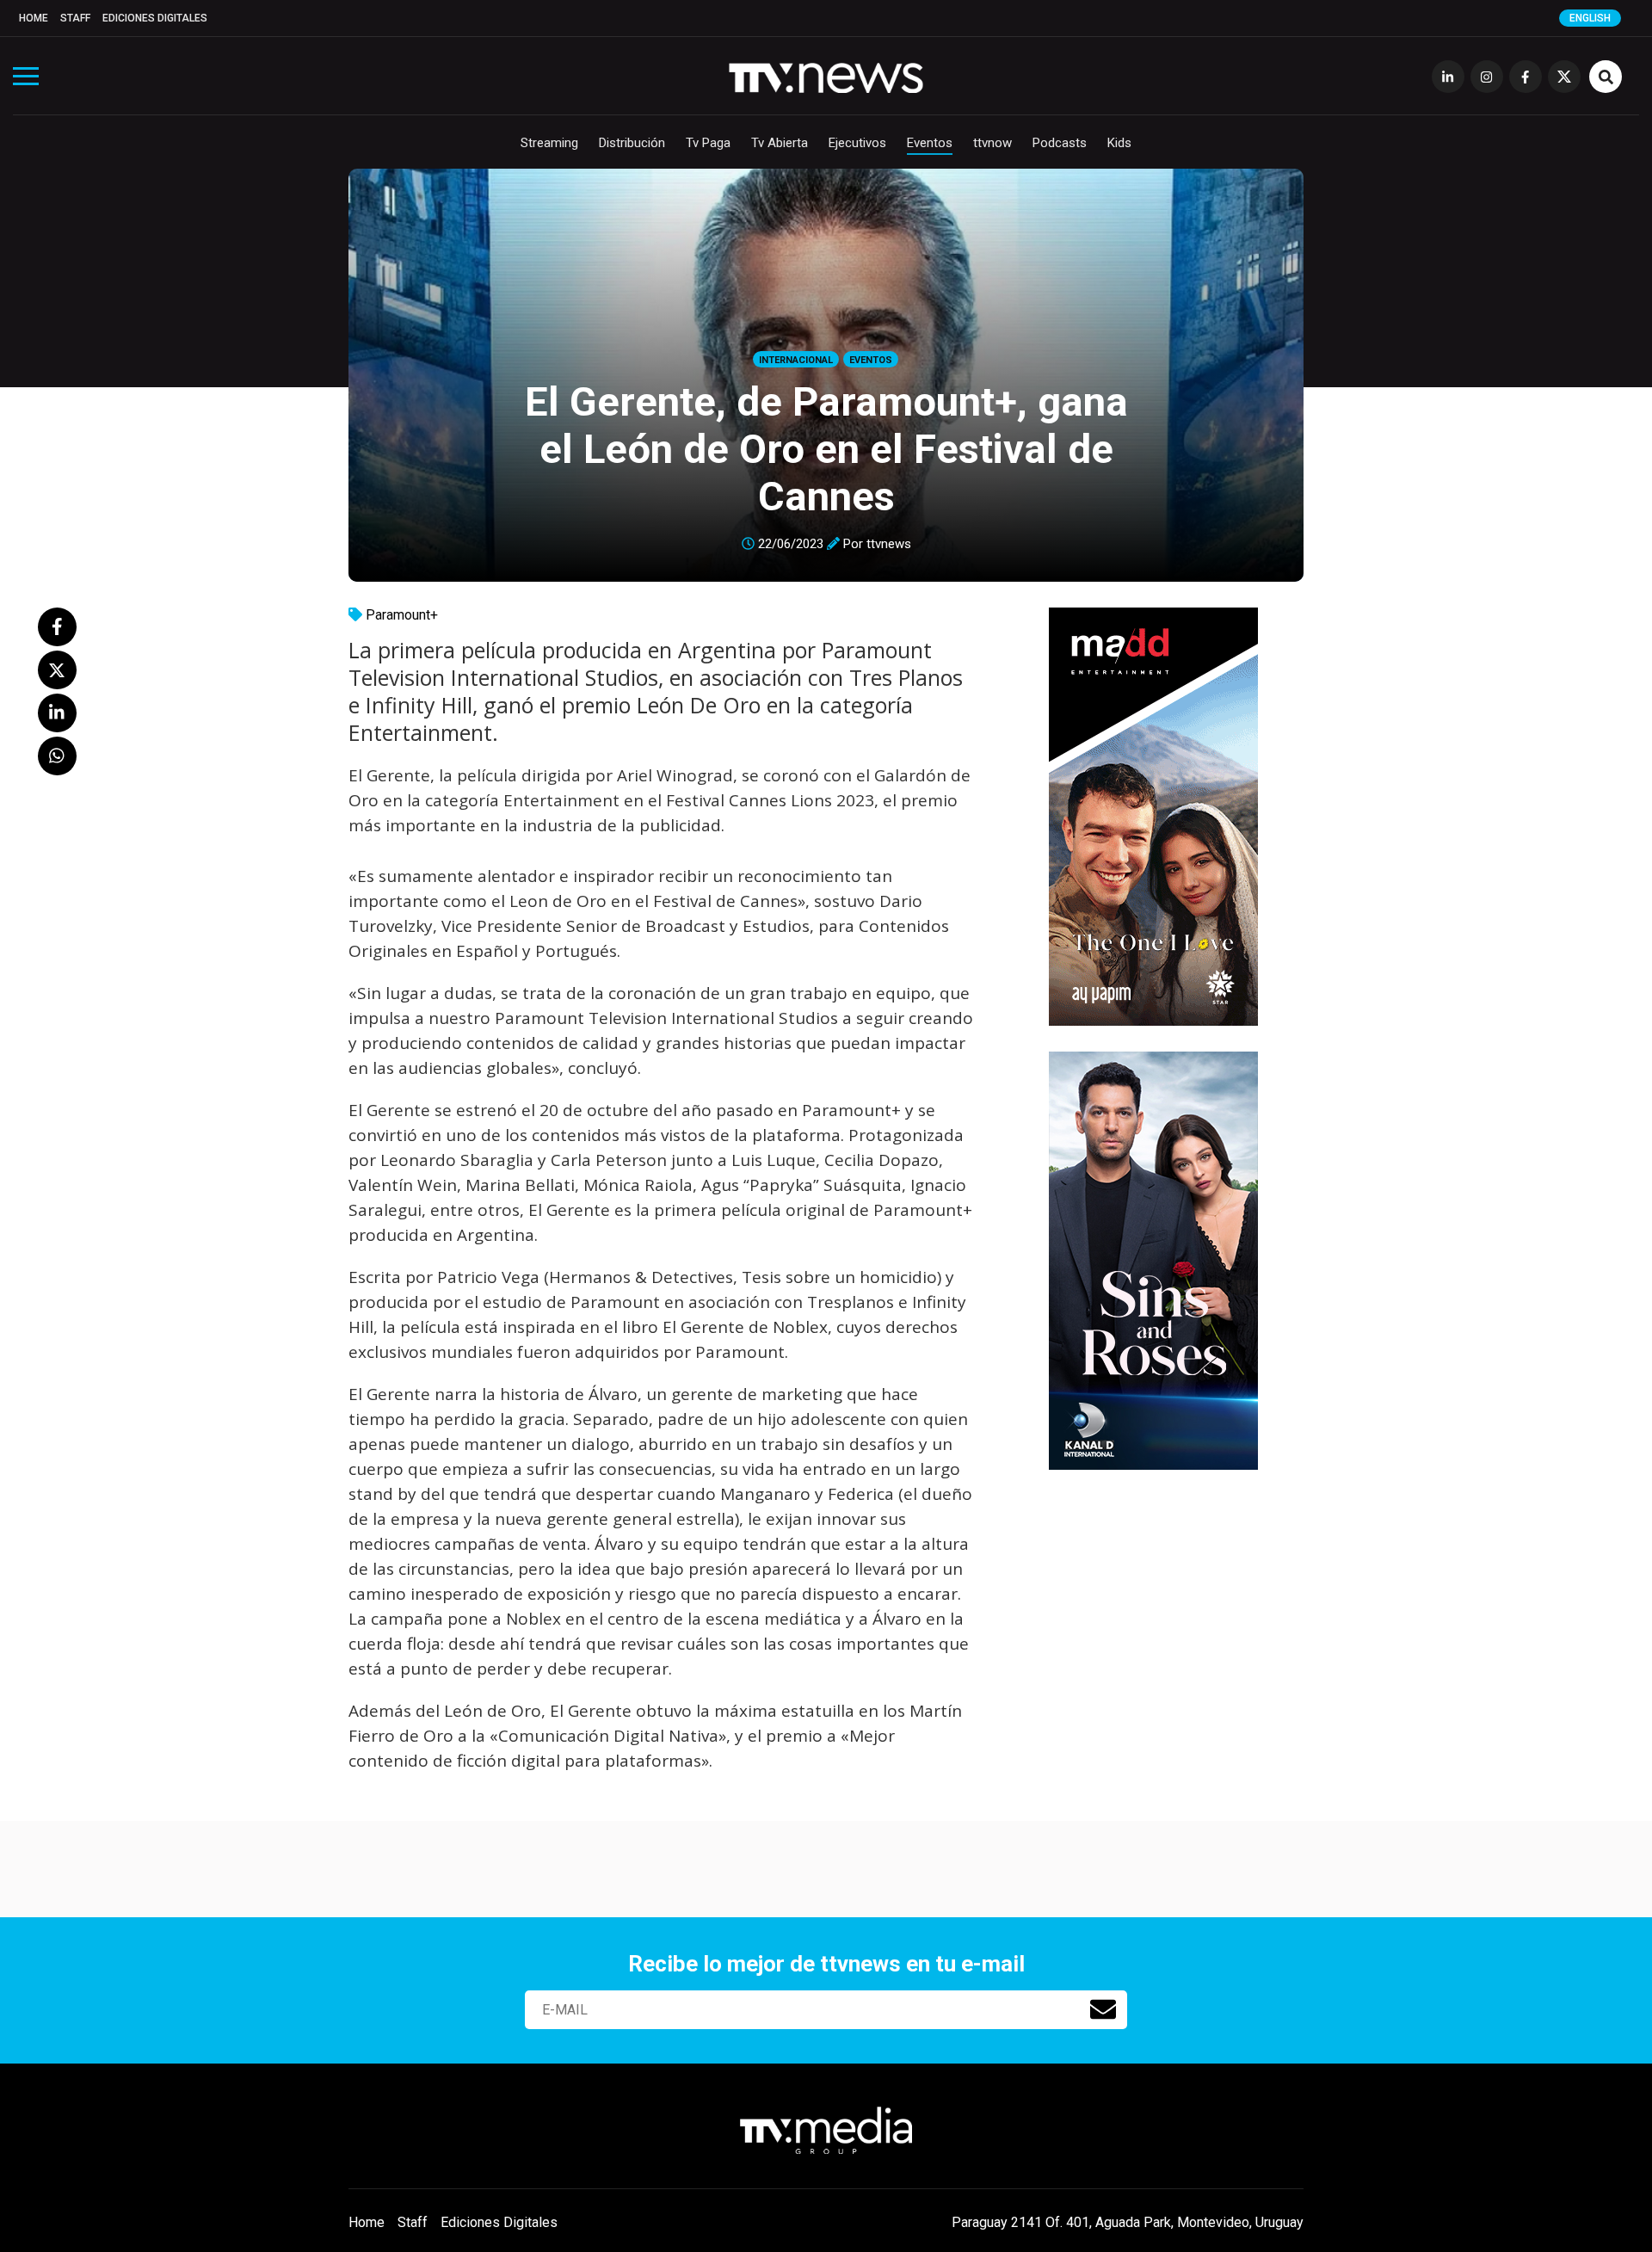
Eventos (930, 143)
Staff (75, 18)
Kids (1119, 143)
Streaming (549, 143)
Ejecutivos (857, 143)
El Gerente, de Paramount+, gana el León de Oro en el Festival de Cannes (826, 449)
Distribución (632, 143)
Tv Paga (708, 143)
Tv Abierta (780, 143)
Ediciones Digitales (155, 18)
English (1590, 18)
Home (34, 18)
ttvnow (992, 143)
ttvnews (889, 544)
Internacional (796, 360)
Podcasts (1060, 143)
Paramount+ (402, 615)
